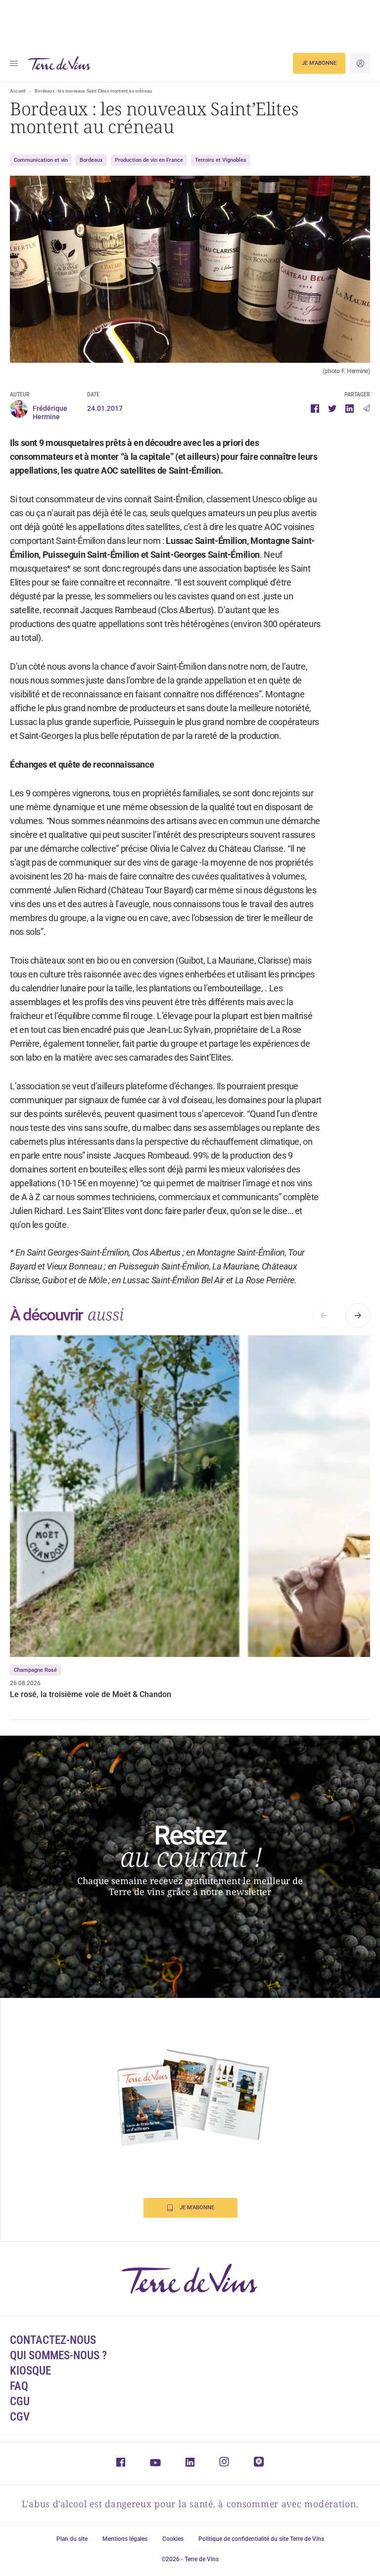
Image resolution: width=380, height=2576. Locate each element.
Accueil (18, 91)
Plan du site (72, 2539)
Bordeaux (91, 160)
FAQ (19, 2386)
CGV (20, 2417)
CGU (20, 2402)
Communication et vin (41, 160)
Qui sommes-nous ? (58, 2356)
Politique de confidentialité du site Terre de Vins (261, 2539)
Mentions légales (125, 2539)
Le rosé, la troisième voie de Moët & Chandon (92, 1694)
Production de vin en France (149, 160)
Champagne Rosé (35, 1670)
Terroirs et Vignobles (221, 160)
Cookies (173, 2539)
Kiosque (30, 2371)
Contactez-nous (53, 2340)
